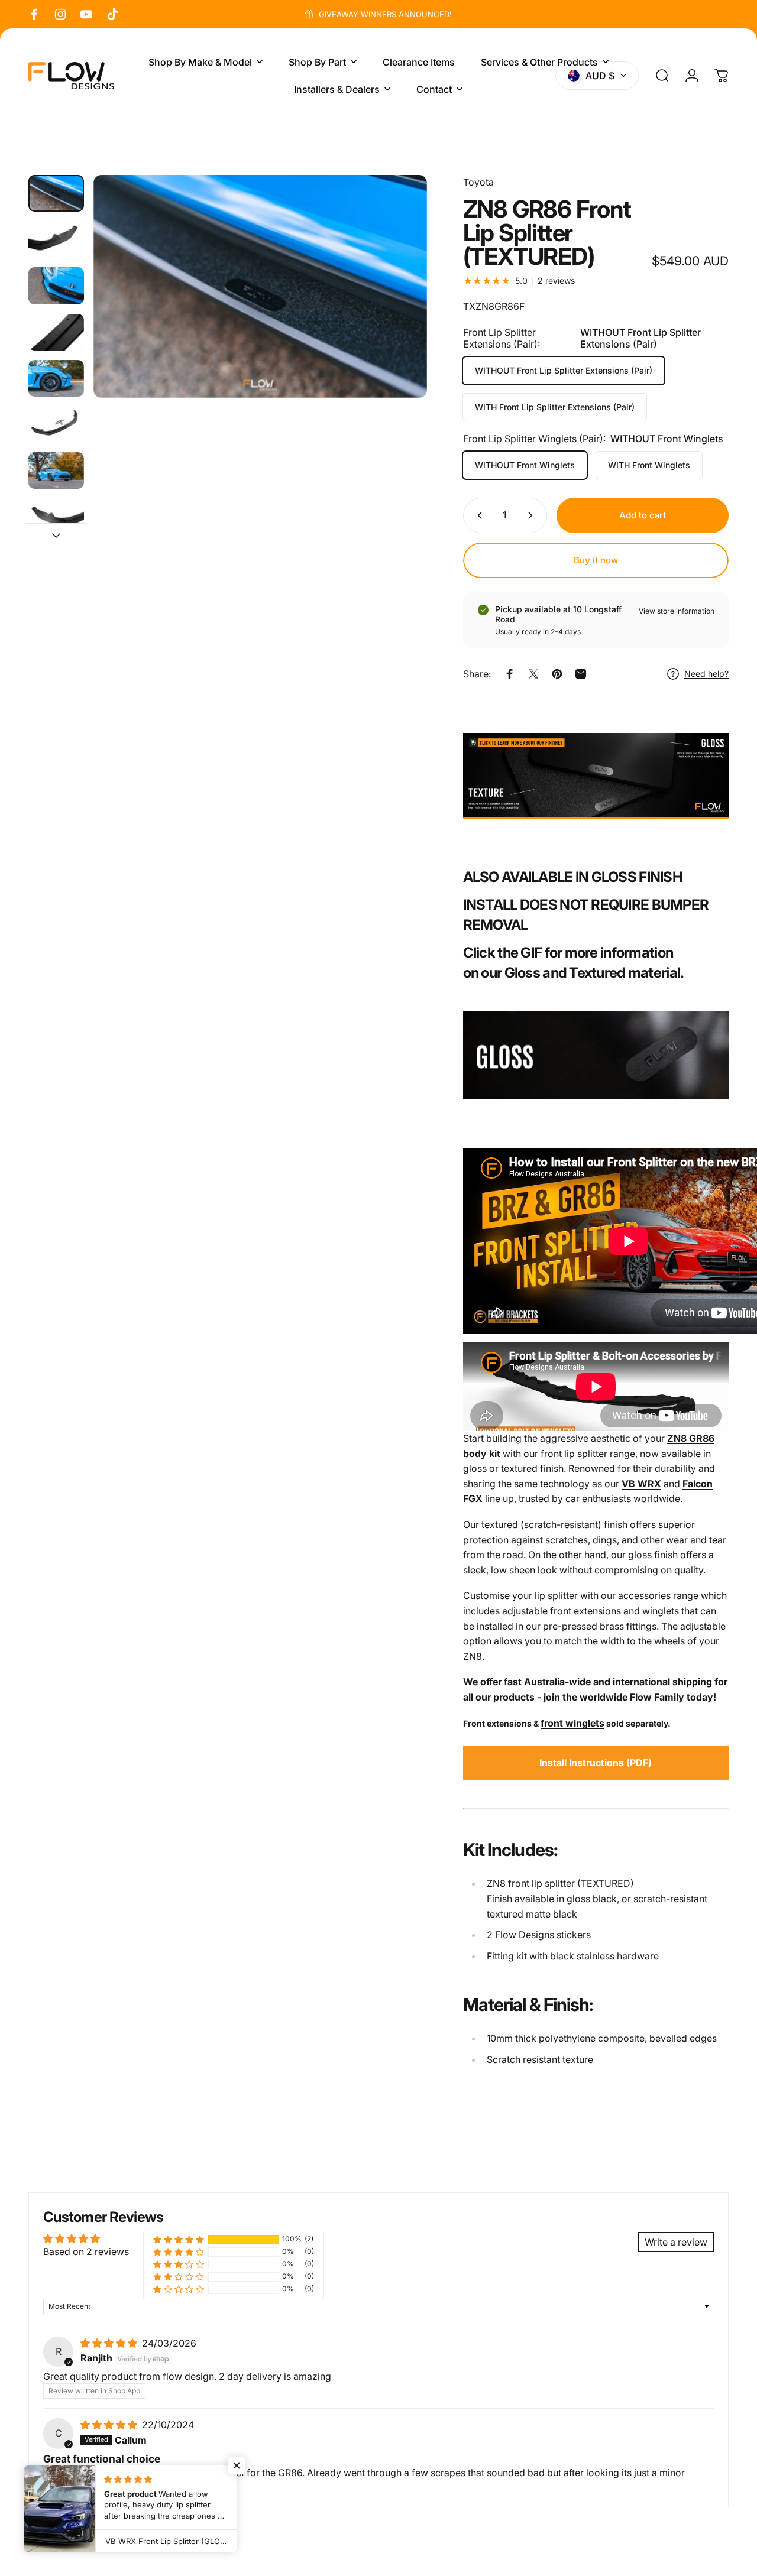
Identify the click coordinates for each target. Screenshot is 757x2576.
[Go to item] (56, 193)
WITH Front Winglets (649, 465)
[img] (110, 2343)
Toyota (478, 182)
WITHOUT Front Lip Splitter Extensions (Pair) (564, 370)
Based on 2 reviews (86, 2251)
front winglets (572, 1723)
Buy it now (596, 560)
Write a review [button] (676, 2242)
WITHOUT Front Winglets (525, 465)
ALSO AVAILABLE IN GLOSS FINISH (573, 877)
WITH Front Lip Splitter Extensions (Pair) (555, 407)
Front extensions (497, 1723)
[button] (179, 2239)
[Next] (396, 306)
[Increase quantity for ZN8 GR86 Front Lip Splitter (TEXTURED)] (533, 515)
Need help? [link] (706, 674)
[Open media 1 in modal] (260, 286)
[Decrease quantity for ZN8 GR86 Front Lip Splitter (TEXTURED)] (477, 515)
